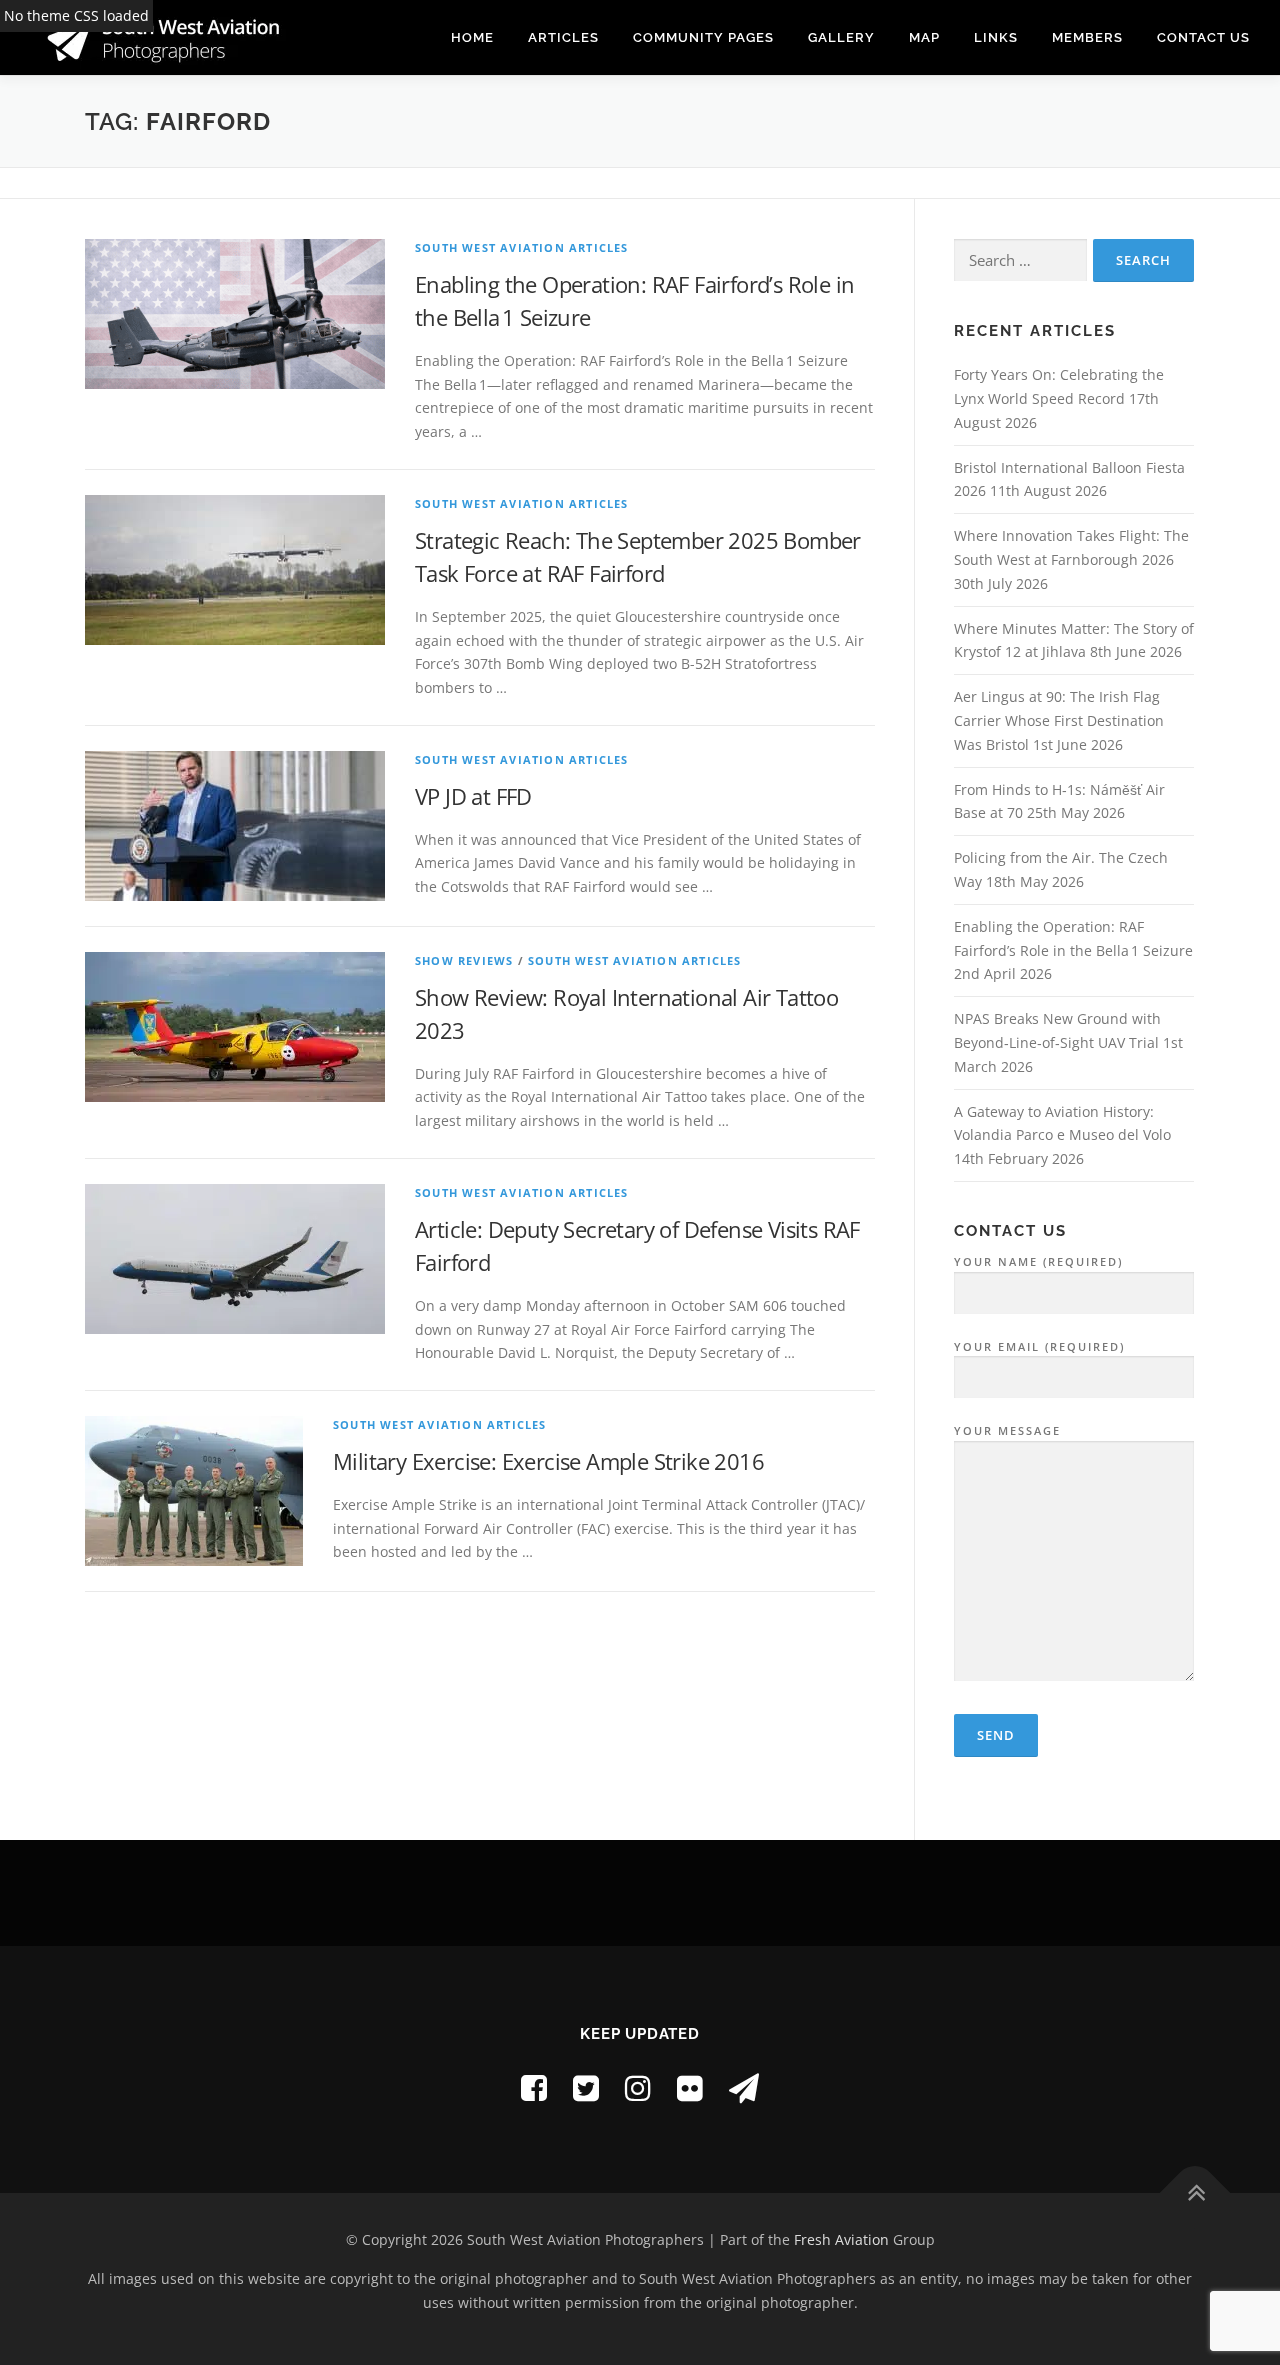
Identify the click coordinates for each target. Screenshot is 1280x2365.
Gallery (841, 37)
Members (1087, 37)
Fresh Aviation (841, 2239)
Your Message (1007, 1430)
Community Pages (703, 37)
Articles (563, 37)
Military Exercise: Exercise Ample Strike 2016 (548, 1461)
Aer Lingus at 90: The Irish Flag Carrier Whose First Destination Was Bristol (1059, 720)
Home (472, 37)
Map (924, 37)
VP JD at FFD (473, 796)
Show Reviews (464, 960)
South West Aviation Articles (522, 247)
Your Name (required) (1038, 1261)
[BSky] (744, 2087)
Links (996, 37)
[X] (586, 2087)
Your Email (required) (1039, 1346)
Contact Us (1203, 37)
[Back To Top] (1195, 2193)
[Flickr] (690, 2087)
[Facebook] (534, 2087)
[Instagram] (638, 2087)
